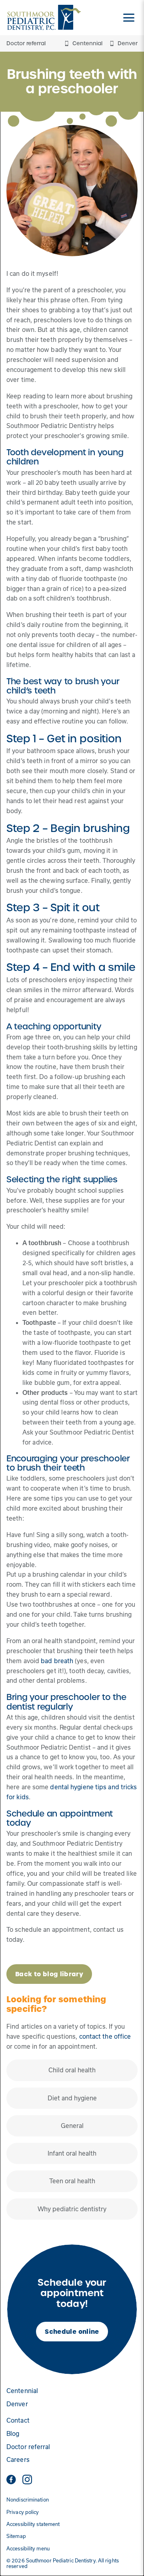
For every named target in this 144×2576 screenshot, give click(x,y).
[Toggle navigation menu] (129, 18)
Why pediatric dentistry (72, 2209)
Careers (18, 2460)
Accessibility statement (33, 2524)
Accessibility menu (28, 2549)
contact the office (105, 2036)
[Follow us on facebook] (11, 2480)
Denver (17, 2404)
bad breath (57, 1661)
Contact (18, 2420)
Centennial (22, 2391)
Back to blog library (49, 1974)
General (72, 2126)
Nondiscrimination (28, 2500)
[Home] (44, 18)
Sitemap (16, 2536)
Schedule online (72, 2332)
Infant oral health (72, 2153)
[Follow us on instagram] (27, 2480)
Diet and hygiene (72, 2098)
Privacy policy (23, 2512)
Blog (13, 2434)
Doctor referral (26, 43)
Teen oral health (72, 2181)
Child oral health (72, 2070)
